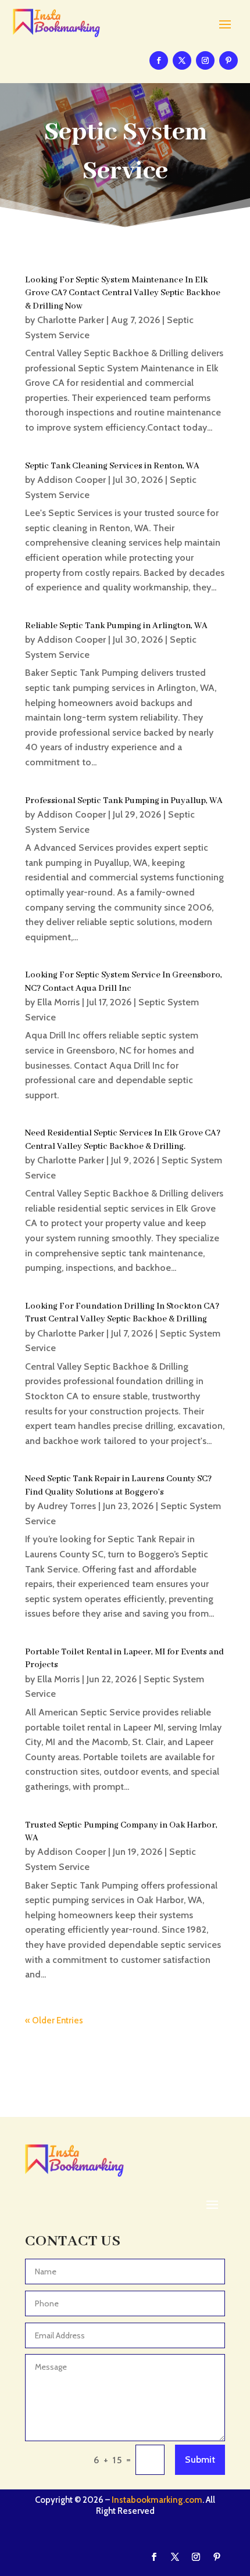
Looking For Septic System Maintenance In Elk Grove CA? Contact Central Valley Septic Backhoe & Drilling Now (123, 293)
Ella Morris (58, 1002)
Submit (200, 2459)
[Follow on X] (182, 60)
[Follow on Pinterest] (228, 60)
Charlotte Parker (71, 320)
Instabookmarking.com (157, 2500)
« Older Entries (54, 2020)
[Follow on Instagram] (205, 60)
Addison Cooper (72, 480)
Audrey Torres (67, 1506)
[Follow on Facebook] (159, 60)
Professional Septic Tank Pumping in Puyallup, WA (124, 801)
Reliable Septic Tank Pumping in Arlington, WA (116, 626)
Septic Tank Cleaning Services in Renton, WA (112, 466)
